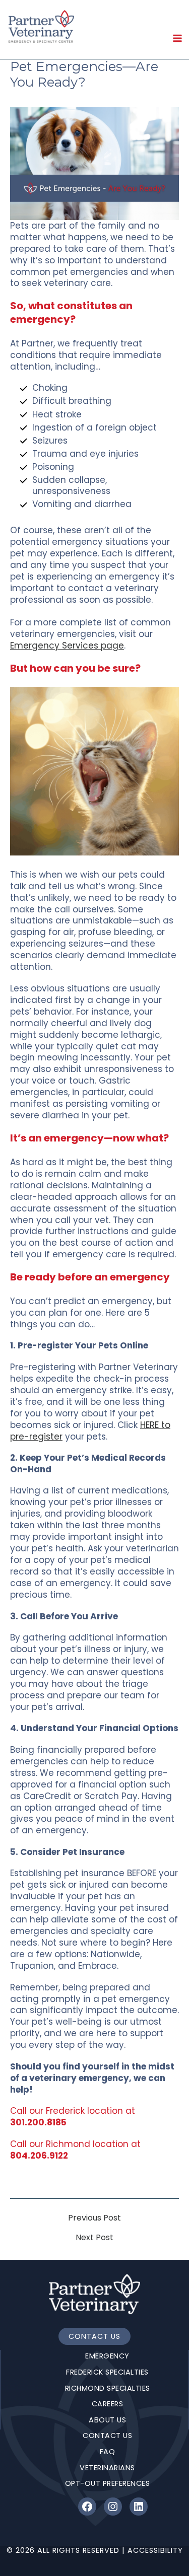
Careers (108, 2404)
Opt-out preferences (108, 2483)
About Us (107, 2420)
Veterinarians (107, 2468)
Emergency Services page (67, 646)
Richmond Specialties (108, 2388)
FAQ (108, 2452)
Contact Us (94, 2336)
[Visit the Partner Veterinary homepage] (94, 2294)
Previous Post (94, 2218)
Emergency (107, 2356)
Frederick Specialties (107, 2372)
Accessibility (155, 2550)
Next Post (94, 2238)
